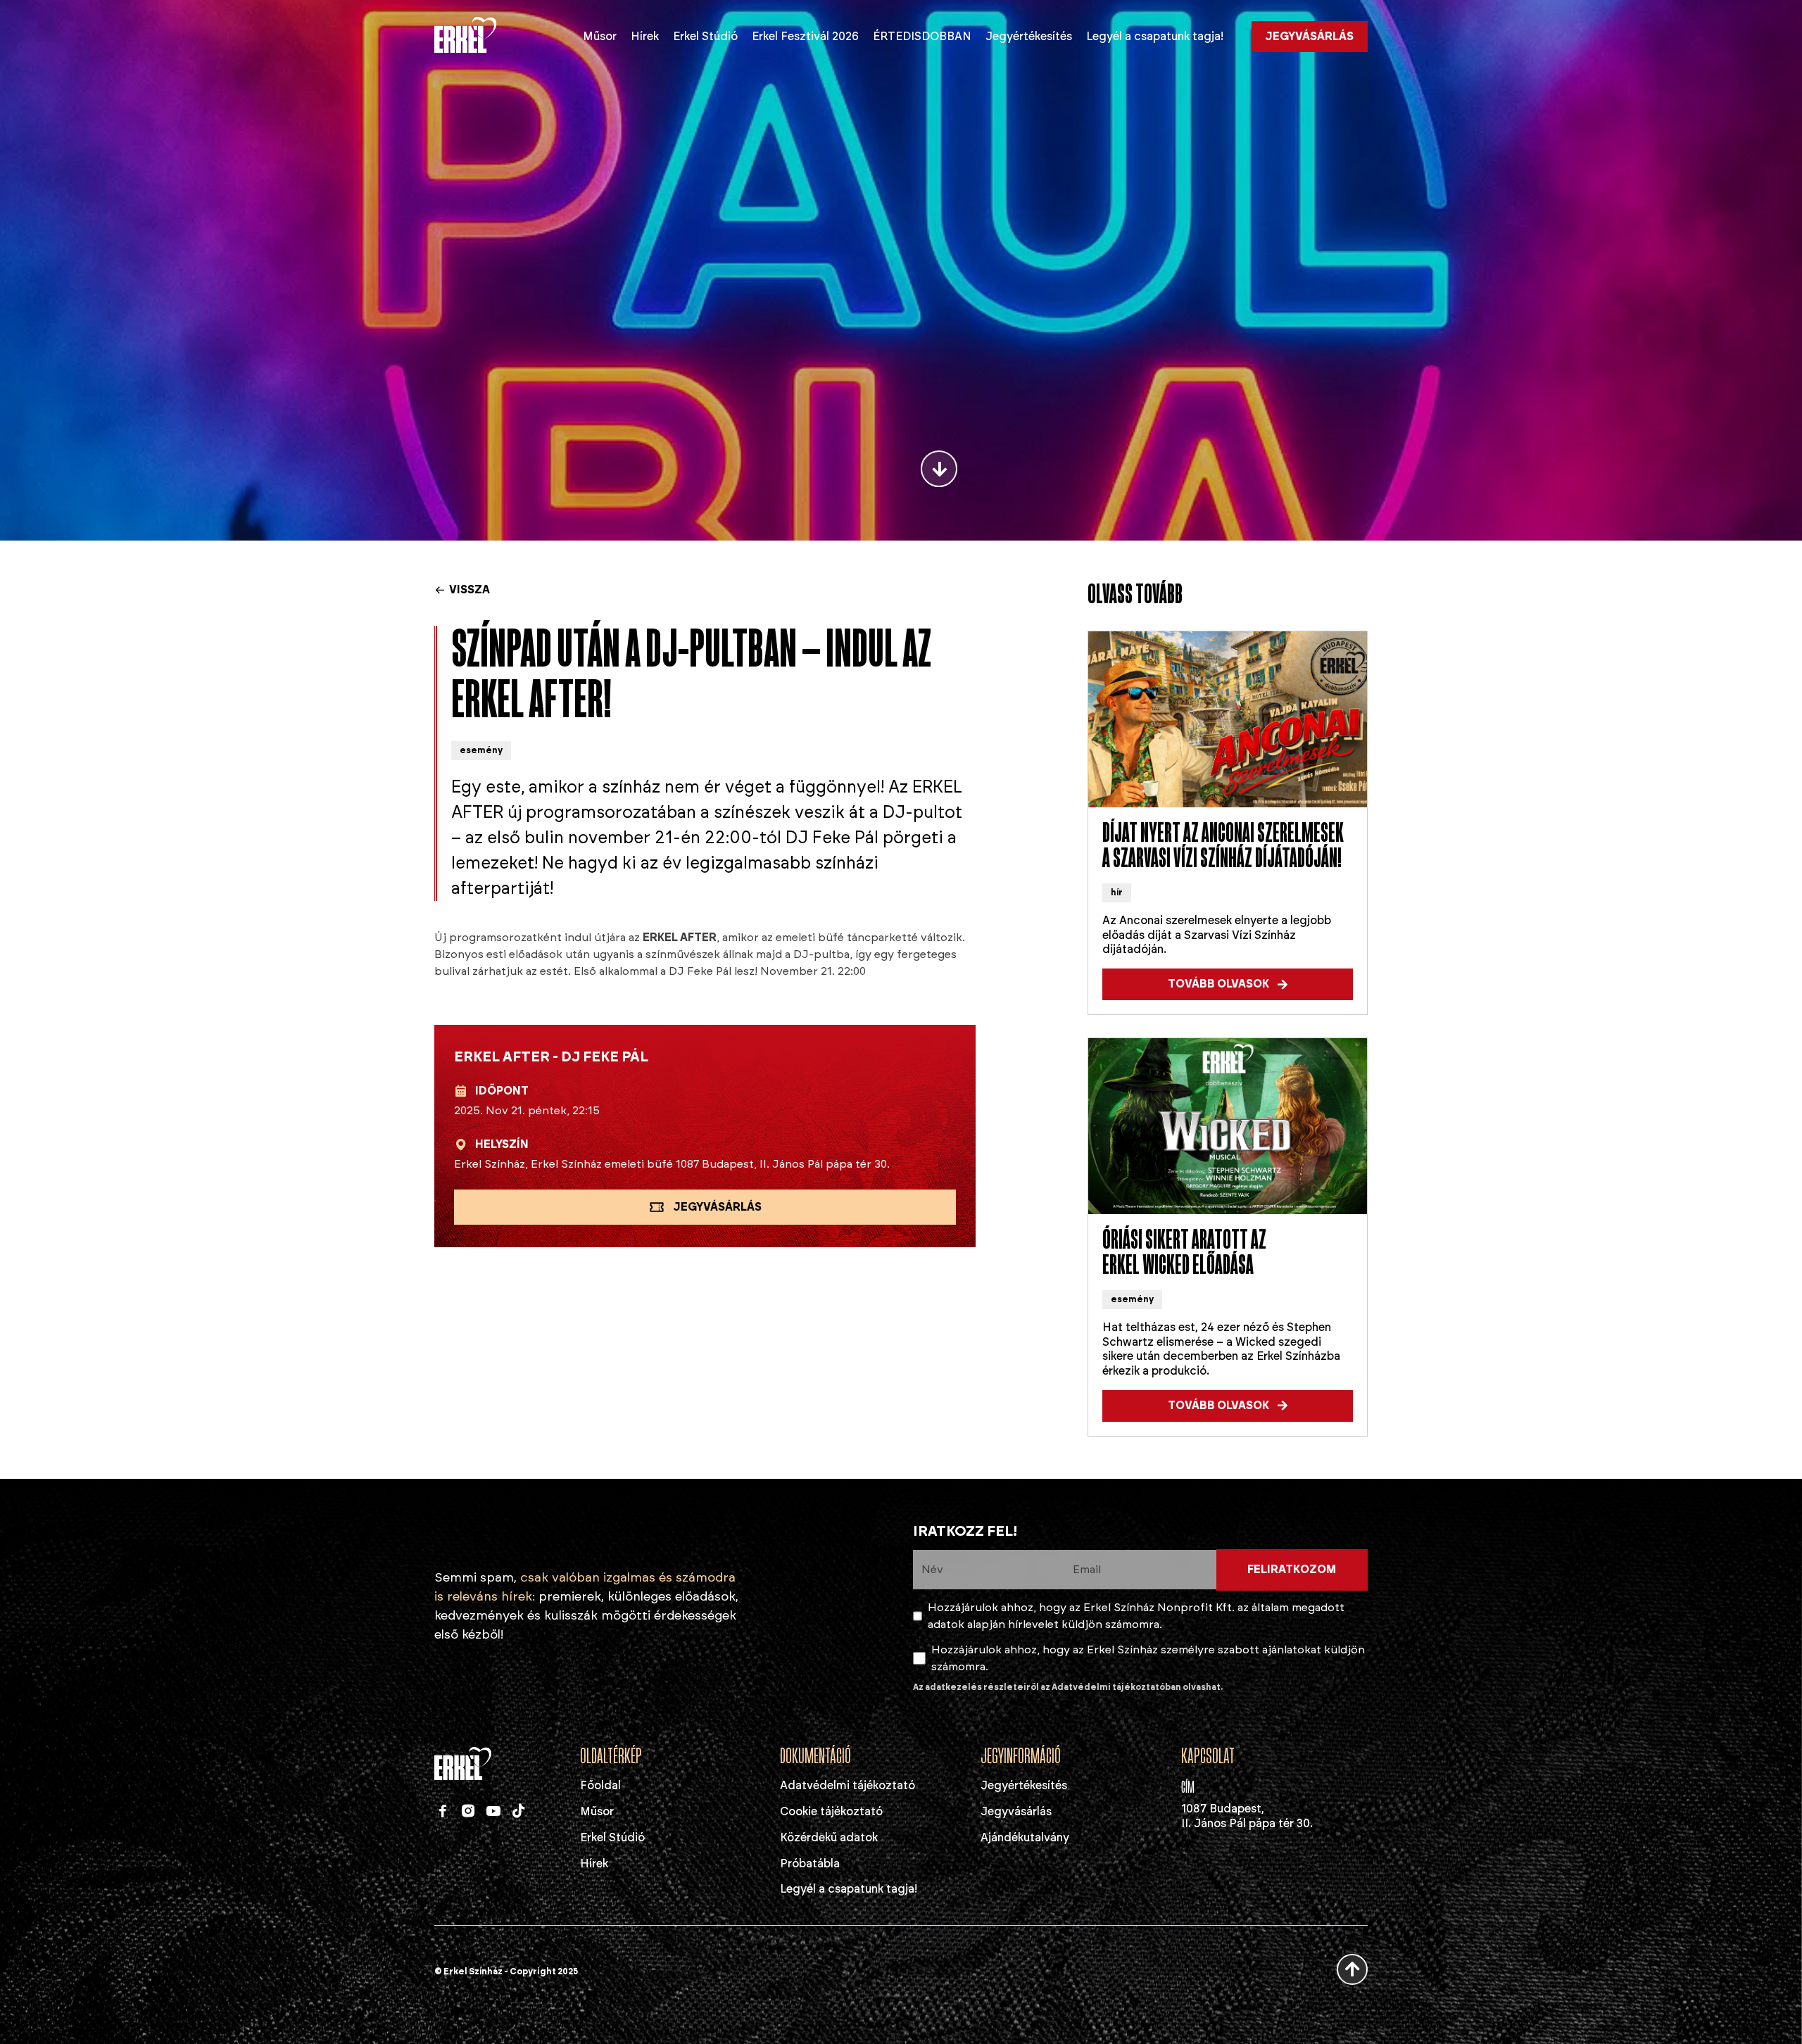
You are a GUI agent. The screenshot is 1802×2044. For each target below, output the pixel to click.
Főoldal (600, 1785)
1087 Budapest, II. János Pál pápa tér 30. (1247, 1816)
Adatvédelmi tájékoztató (848, 1785)
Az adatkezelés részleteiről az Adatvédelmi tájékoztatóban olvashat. (1068, 1687)
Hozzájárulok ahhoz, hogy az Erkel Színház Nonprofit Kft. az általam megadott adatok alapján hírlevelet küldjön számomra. (1136, 1616)
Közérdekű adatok (829, 1837)
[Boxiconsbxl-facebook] (443, 1811)
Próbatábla (810, 1863)
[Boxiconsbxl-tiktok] (519, 1811)
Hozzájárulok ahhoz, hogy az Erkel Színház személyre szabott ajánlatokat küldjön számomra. (1148, 1658)
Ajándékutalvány (1025, 1837)
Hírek (645, 36)
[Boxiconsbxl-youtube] (493, 1811)
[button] (1228, 984)
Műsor (600, 36)
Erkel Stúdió (705, 36)
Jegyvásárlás (1016, 1811)
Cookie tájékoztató (831, 1811)
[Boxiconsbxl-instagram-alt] (468, 1811)
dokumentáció (815, 1757)
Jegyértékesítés (1029, 36)
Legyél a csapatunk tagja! (1155, 36)
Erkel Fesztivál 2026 (805, 36)
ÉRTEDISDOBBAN (922, 36)
